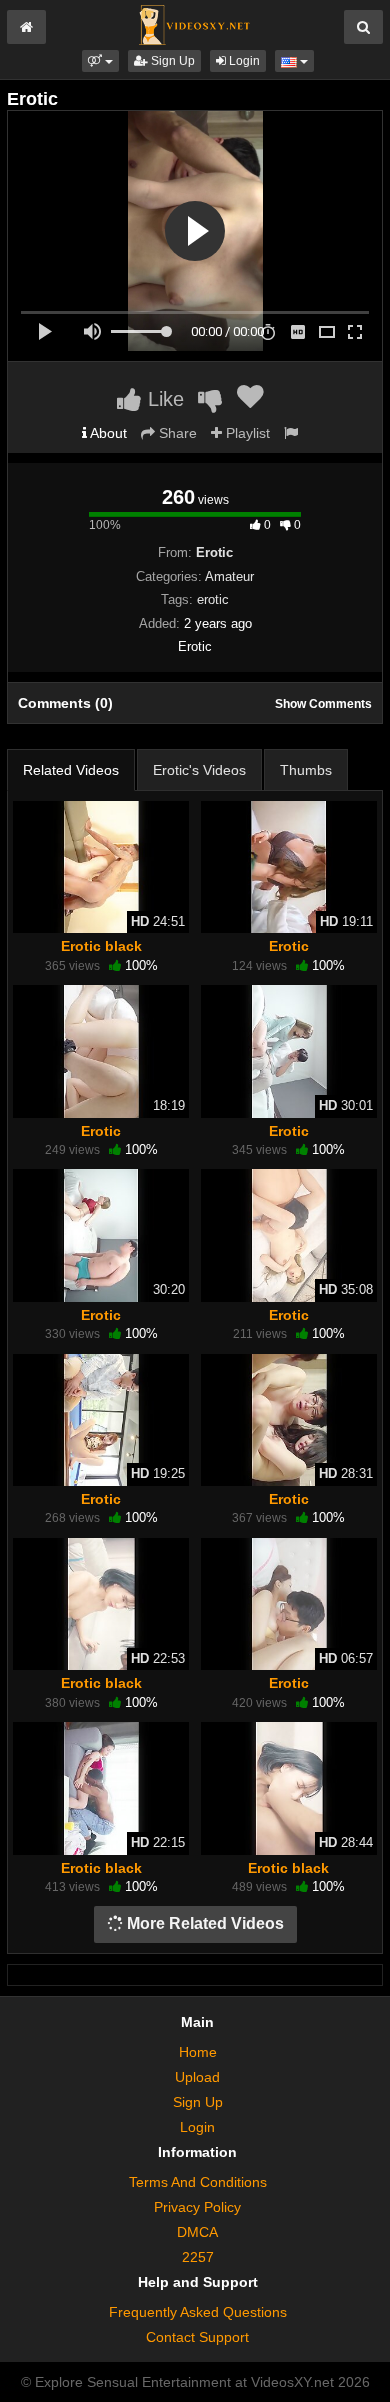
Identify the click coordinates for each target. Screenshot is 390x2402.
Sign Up (171, 61)
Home (198, 2052)
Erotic (289, 946)
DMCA (197, 2232)
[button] (100, 61)
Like (163, 399)
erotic (213, 599)
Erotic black (101, 946)
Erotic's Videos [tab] (199, 770)
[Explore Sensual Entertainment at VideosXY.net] (195, 24)
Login (243, 61)
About (107, 433)
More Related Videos (203, 1923)
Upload (197, 2077)
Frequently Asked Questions (198, 2312)
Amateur (229, 576)
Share (176, 433)
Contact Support (197, 2337)
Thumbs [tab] (306, 770)
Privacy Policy (197, 2207)
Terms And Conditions (198, 2182)
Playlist (246, 433)
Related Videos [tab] (71, 770)
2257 (198, 2257)
